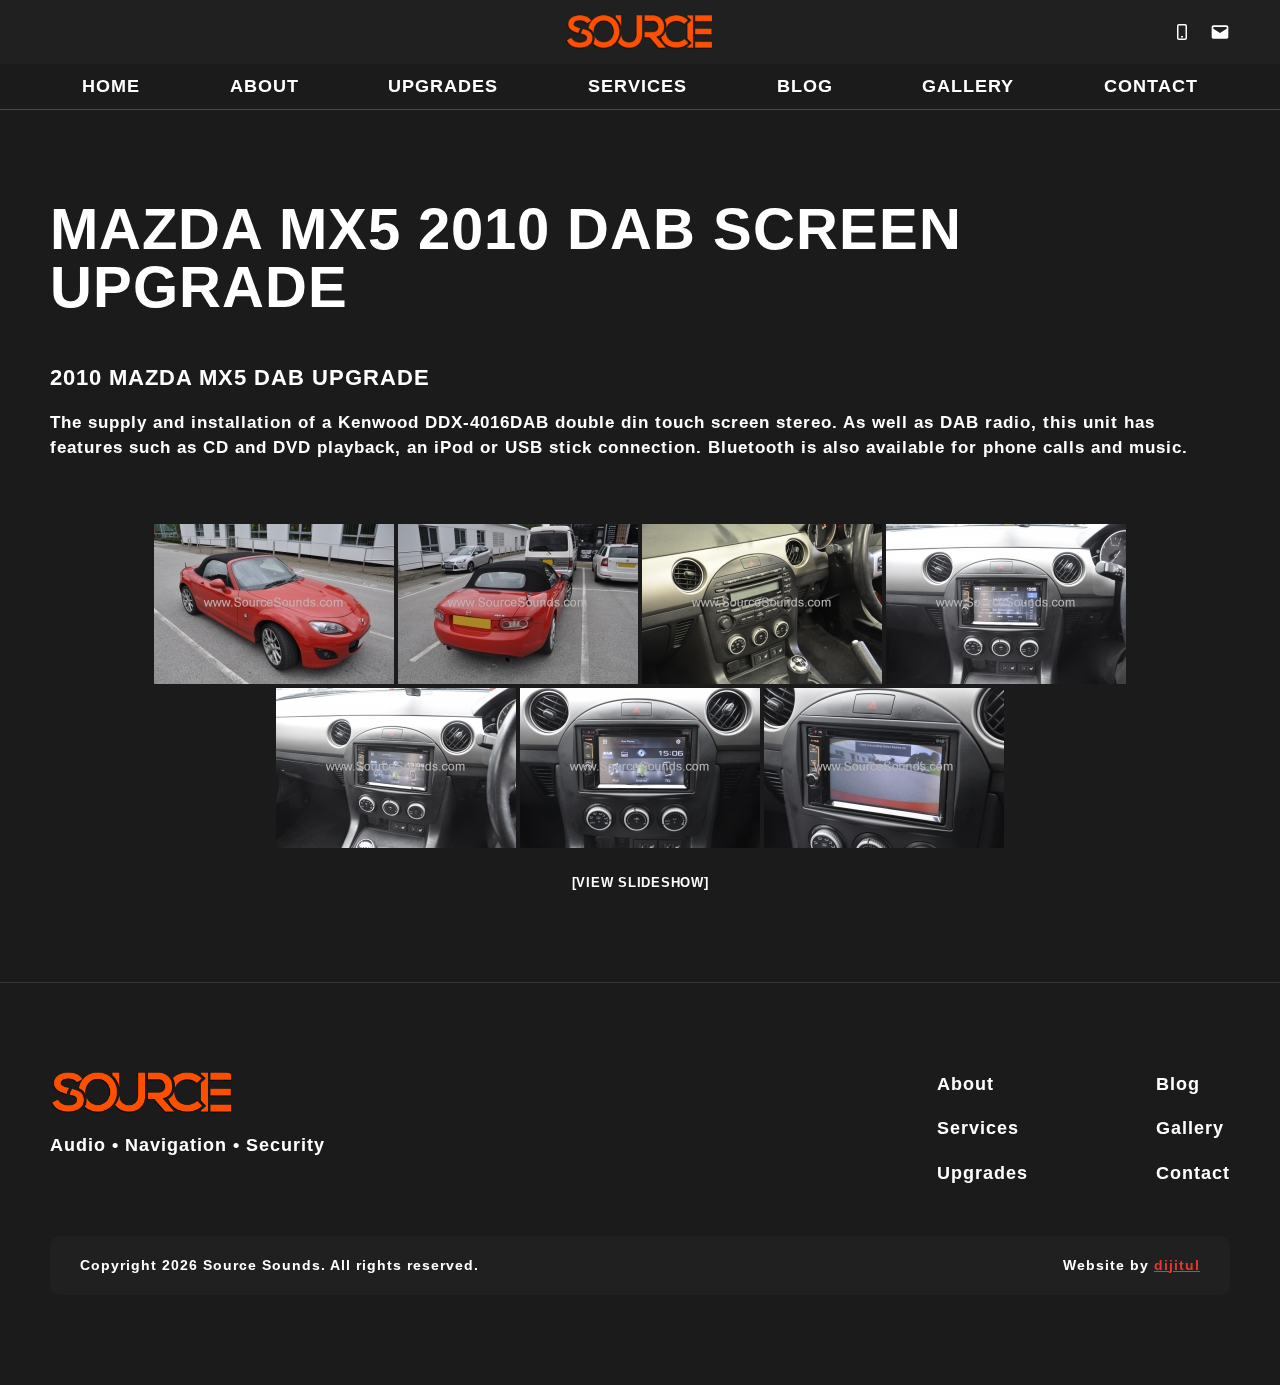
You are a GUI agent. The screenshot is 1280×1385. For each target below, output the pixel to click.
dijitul (1177, 1265)
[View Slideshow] (640, 882)
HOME (111, 86)
